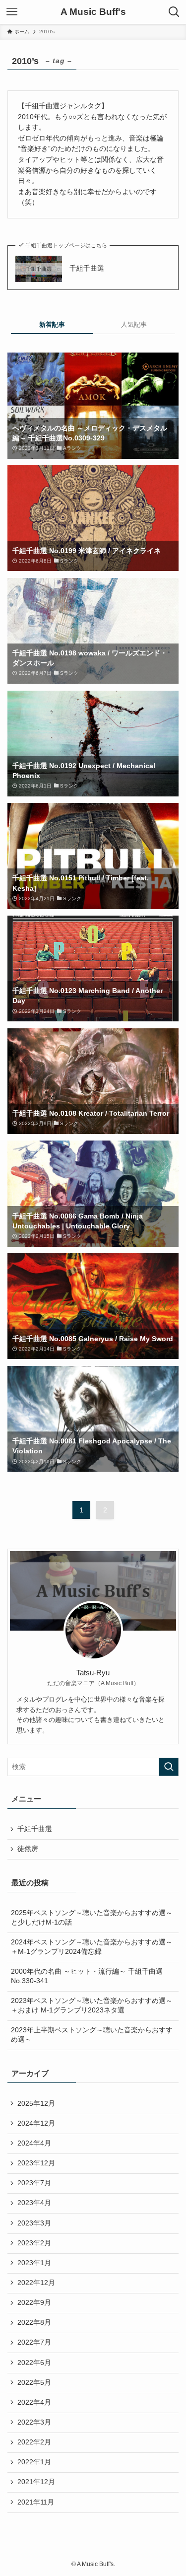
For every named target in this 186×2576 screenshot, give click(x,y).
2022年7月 (34, 2342)
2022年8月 (34, 2323)
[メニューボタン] (12, 12)
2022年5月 (34, 2383)
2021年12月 (36, 2482)
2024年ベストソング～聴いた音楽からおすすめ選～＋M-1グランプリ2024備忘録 (92, 1947)
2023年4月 (34, 2203)
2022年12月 (36, 2283)
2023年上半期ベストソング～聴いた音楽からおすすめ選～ (92, 2035)
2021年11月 (36, 2502)
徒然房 (28, 1849)
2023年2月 (34, 2243)
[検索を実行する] (169, 1767)
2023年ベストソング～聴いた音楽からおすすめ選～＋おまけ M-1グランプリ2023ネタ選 (92, 2005)
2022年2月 (34, 2442)
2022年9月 (34, 2303)
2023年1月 (34, 2263)
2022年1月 (34, 2462)
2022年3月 (34, 2422)
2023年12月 (36, 2163)
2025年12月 (36, 2104)
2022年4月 (34, 2402)
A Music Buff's (93, 12)
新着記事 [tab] (52, 324)
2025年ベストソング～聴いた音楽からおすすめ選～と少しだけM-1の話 (92, 1918)
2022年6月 (34, 2363)
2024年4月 (34, 2143)
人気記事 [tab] (134, 324)
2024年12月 (36, 2123)
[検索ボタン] (174, 12)
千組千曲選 (87, 268)
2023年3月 (34, 2223)
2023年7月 (34, 2183)
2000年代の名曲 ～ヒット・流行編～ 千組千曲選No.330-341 (87, 1976)
